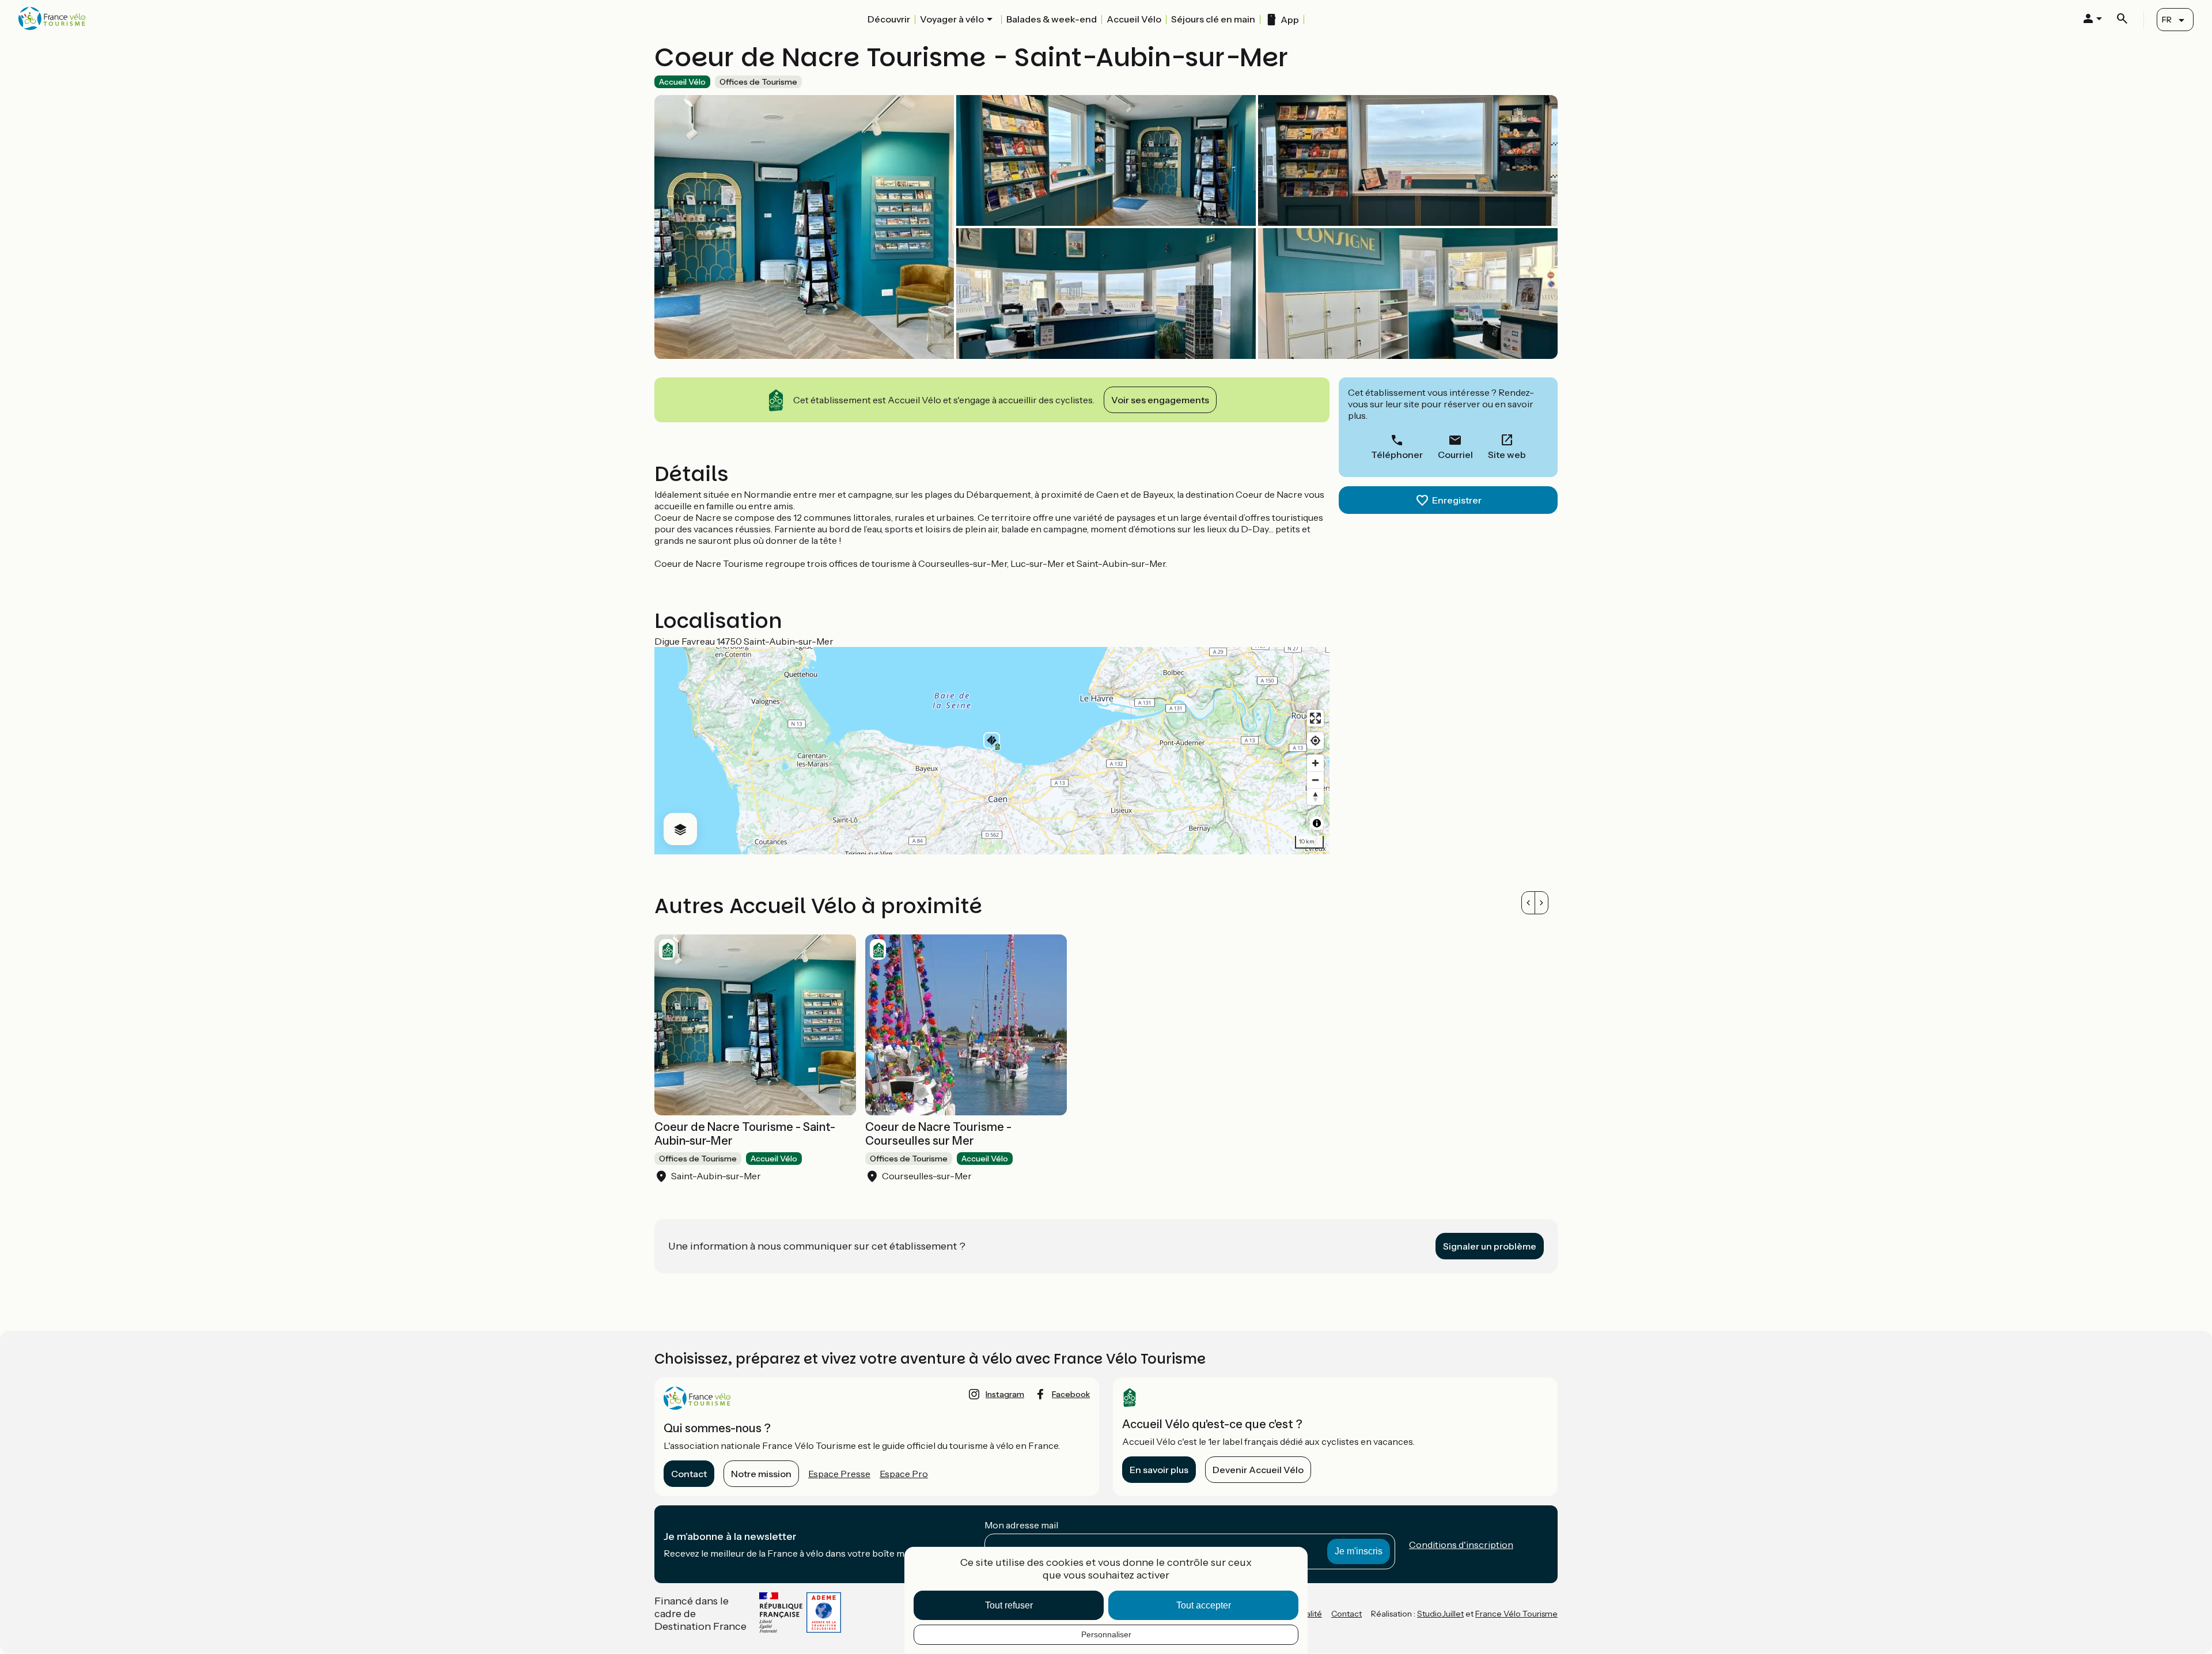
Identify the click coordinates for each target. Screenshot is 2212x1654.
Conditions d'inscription (1461, 1545)
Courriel (1455, 455)
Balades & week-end (1052, 19)
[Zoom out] (1315, 780)
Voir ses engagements (1160, 400)
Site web (1507, 455)
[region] (992, 751)
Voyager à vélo (952, 19)
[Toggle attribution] (1317, 823)
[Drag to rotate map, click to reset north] (1315, 796)
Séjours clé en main (1213, 19)
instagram (1005, 1394)
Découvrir (889, 19)
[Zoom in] (1315, 763)
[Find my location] (1315, 741)
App (1290, 20)
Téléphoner (1397, 455)
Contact (689, 1474)
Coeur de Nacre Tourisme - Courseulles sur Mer (938, 1134)
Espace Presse (839, 1474)
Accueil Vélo (1134, 19)
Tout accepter (1204, 1605)
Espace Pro (904, 1474)
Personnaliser (1106, 1634)
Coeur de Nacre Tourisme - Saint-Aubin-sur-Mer (745, 1134)
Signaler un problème (1490, 1246)
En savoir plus (1159, 1470)
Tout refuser (1009, 1605)
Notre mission (761, 1474)
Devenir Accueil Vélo (1258, 1470)
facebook (1071, 1394)
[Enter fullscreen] (1315, 718)
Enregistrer (1457, 500)
